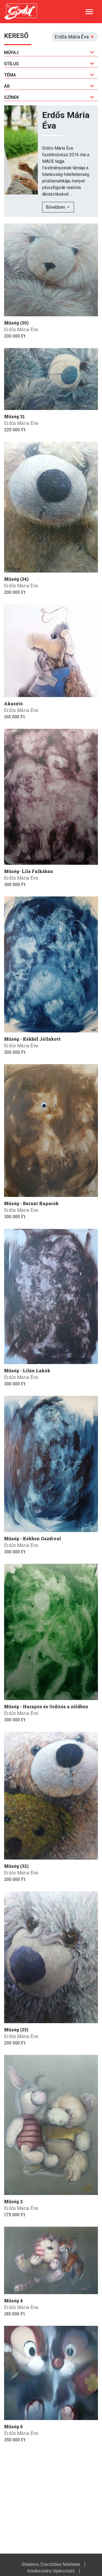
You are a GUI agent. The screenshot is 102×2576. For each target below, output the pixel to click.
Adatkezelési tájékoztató (51, 2571)
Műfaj (11, 53)
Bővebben (56, 207)
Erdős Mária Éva (21, 329)
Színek (12, 97)
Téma (10, 75)
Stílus (11, 64)
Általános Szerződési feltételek (51, 2564)
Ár (7, 86)
